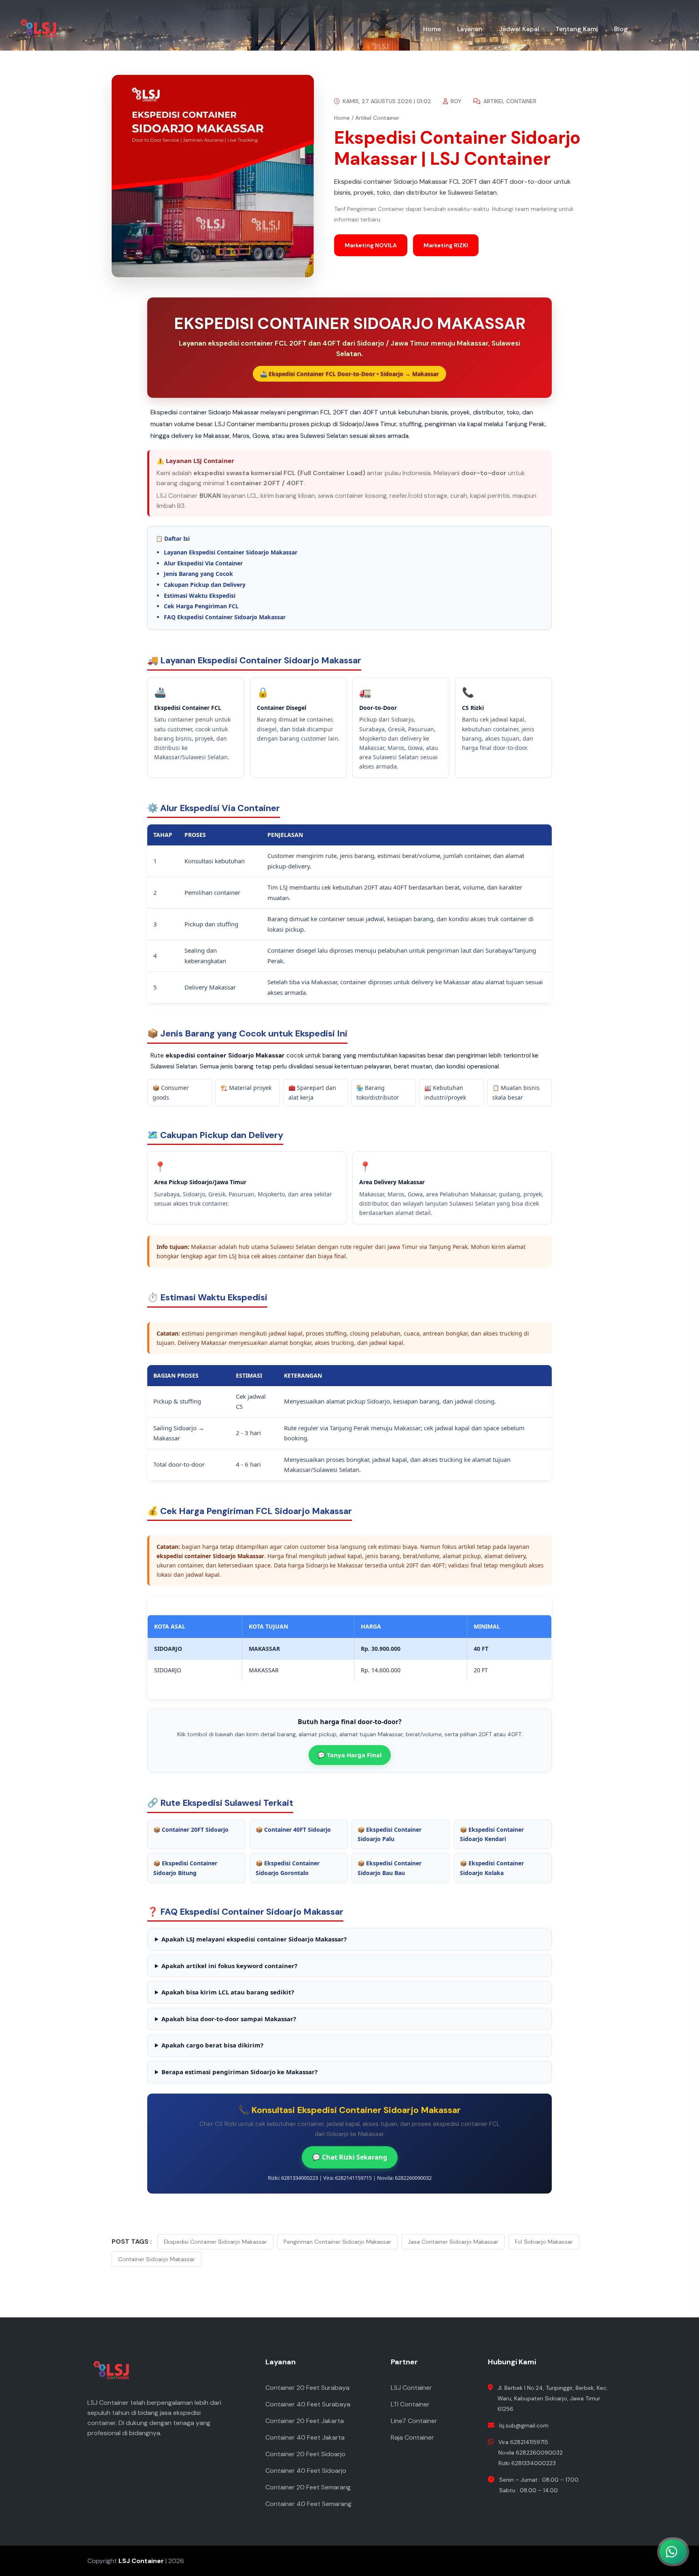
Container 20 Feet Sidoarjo (305, 2454)
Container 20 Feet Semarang (308, 2487)
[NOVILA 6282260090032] (630, 2480)
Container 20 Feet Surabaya (307, 2388)
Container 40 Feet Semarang (308, 2504)
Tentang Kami (577, 29)
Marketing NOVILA (371, 245)
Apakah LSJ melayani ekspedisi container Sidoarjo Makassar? (254, 1939)
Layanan (470, 29)
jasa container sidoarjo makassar (453, 2242)
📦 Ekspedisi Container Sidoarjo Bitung (185, 1868)
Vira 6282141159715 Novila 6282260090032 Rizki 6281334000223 (531, 2453)
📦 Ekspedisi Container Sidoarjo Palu (390, 1834)
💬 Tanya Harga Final (350, 1755)
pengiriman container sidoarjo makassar (337, 2242)
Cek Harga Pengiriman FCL (201, 606)
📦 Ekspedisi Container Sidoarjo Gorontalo (288, 1868)
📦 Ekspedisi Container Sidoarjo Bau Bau (390, 1868)
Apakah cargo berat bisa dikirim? (212, 2045)
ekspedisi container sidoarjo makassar (215, 2242)
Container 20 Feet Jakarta (305, 2421)
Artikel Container (509, 101)
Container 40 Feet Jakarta (305, 2437)
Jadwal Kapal (519, 29)
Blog (621, 29)
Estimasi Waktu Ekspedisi (200, 596)
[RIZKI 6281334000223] (630, 2516)
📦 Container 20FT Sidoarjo (191, 1830)
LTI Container (410, 2404)
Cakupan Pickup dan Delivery (205, 585)
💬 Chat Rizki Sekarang (350, 2157)
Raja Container (412, 2437)
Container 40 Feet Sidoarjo (306, 2471)
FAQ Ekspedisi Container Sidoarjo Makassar (225, 617)
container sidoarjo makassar (157, 2259)
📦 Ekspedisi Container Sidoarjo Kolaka (492, 1868)
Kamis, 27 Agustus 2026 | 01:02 (386, 101)
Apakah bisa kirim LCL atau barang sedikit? (228, 1992)
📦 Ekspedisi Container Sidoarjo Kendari (492, 1834)
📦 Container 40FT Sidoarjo (293, 1830)
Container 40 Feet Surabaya (308, 2404)
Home (432, 29)
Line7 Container (414, 2421)
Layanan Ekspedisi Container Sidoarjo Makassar (231, 552)
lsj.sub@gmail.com (524, 2425)
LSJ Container (411, 2388)
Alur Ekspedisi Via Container (203, 563)
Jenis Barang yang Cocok (198, 574)
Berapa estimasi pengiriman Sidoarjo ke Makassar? (239, 2072)
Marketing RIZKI (446, 245)
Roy (455, 101)
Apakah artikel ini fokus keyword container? (229, 1966)
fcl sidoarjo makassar (544, 2242)
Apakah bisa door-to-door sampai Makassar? (229, 2019)
